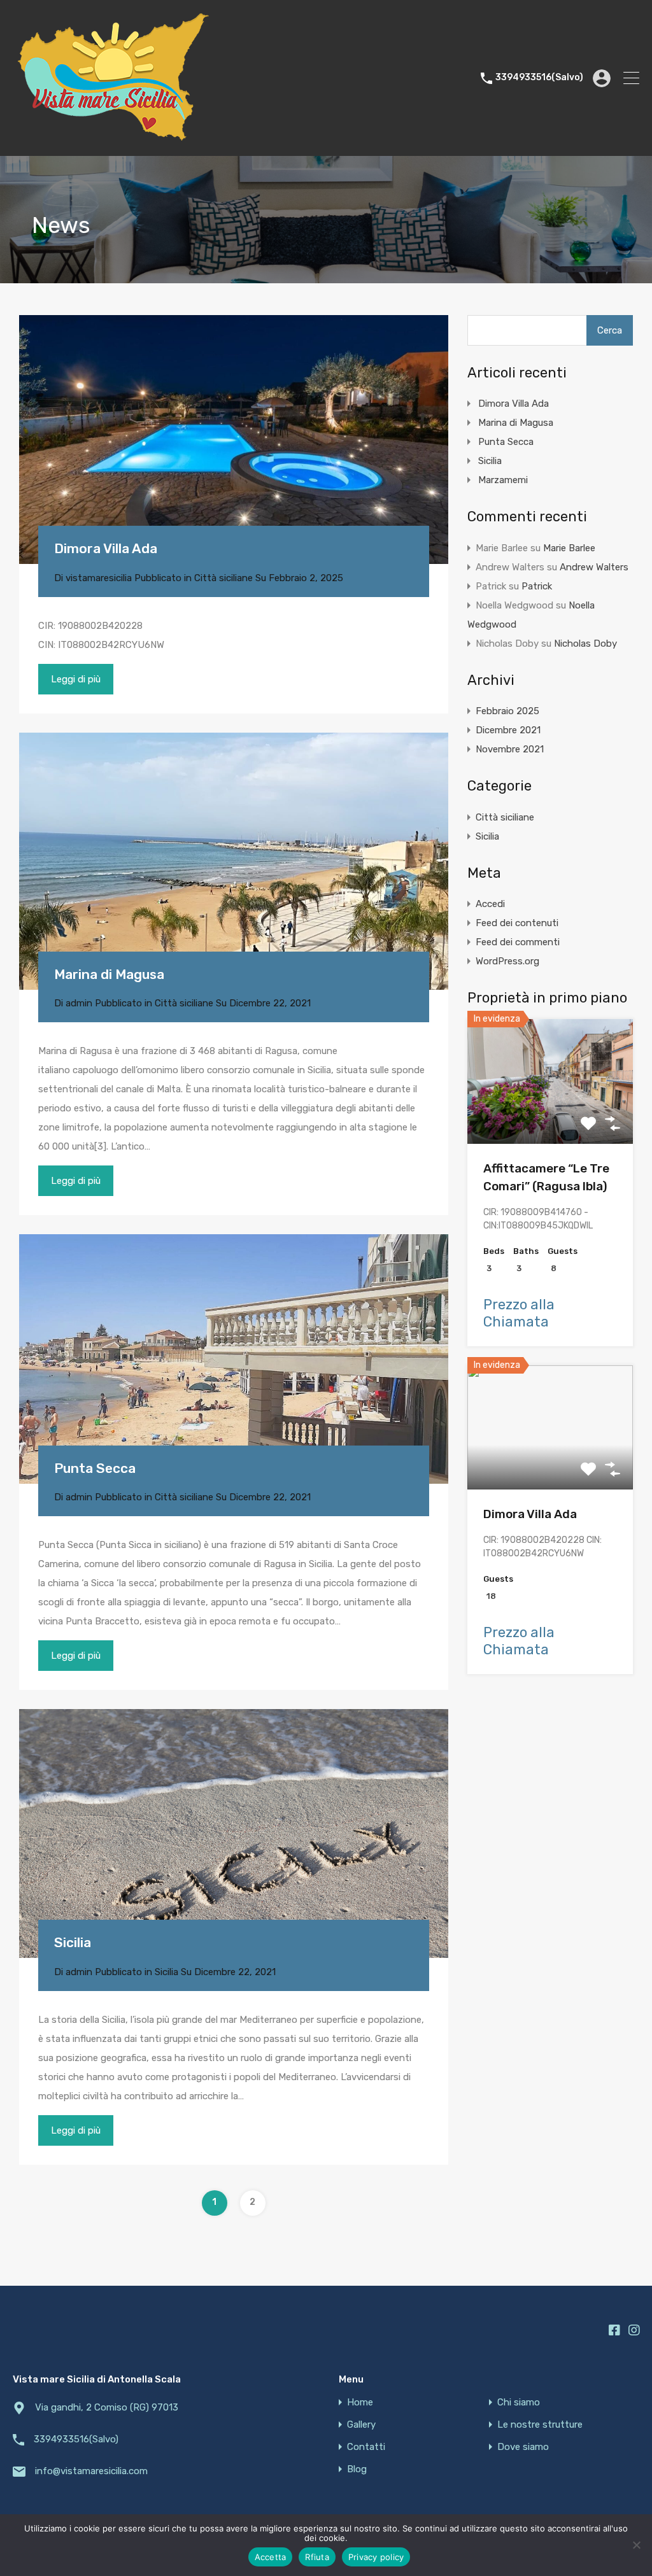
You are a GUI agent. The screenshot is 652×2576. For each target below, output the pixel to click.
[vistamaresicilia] (113, 141)
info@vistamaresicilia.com (91, 2471)
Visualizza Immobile (550, 1119)
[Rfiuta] (636, 2546)
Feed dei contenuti (517, 923)
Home (360, 2403)
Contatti (366, 2447)
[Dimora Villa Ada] (234, 440)
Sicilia (73, 1942)
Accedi (490, 904)
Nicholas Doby (585, 644)
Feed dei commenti (518, 942)
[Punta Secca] (234, 1359)
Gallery (361, 2425)
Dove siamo (523, 2447)
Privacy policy (376, 2557)
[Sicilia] (234, 1833)
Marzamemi (503, 480)
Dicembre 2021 (508, 730)
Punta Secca (95, 1468)
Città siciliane (223, 578)
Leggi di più (76, 679)
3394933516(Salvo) (539, 78)
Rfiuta (317, 2557)
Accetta (271, 2557)
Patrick (537, 586)
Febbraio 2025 (507, 711)
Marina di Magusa (109, 974)
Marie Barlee (569, 548)
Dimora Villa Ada (106, 548)
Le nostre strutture (540, 2425)
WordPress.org (507, 961)
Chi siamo (519, 2403)
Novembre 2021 (510, 749)
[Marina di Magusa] (234, 861)
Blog (357, 2469)
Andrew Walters (594, 567)
